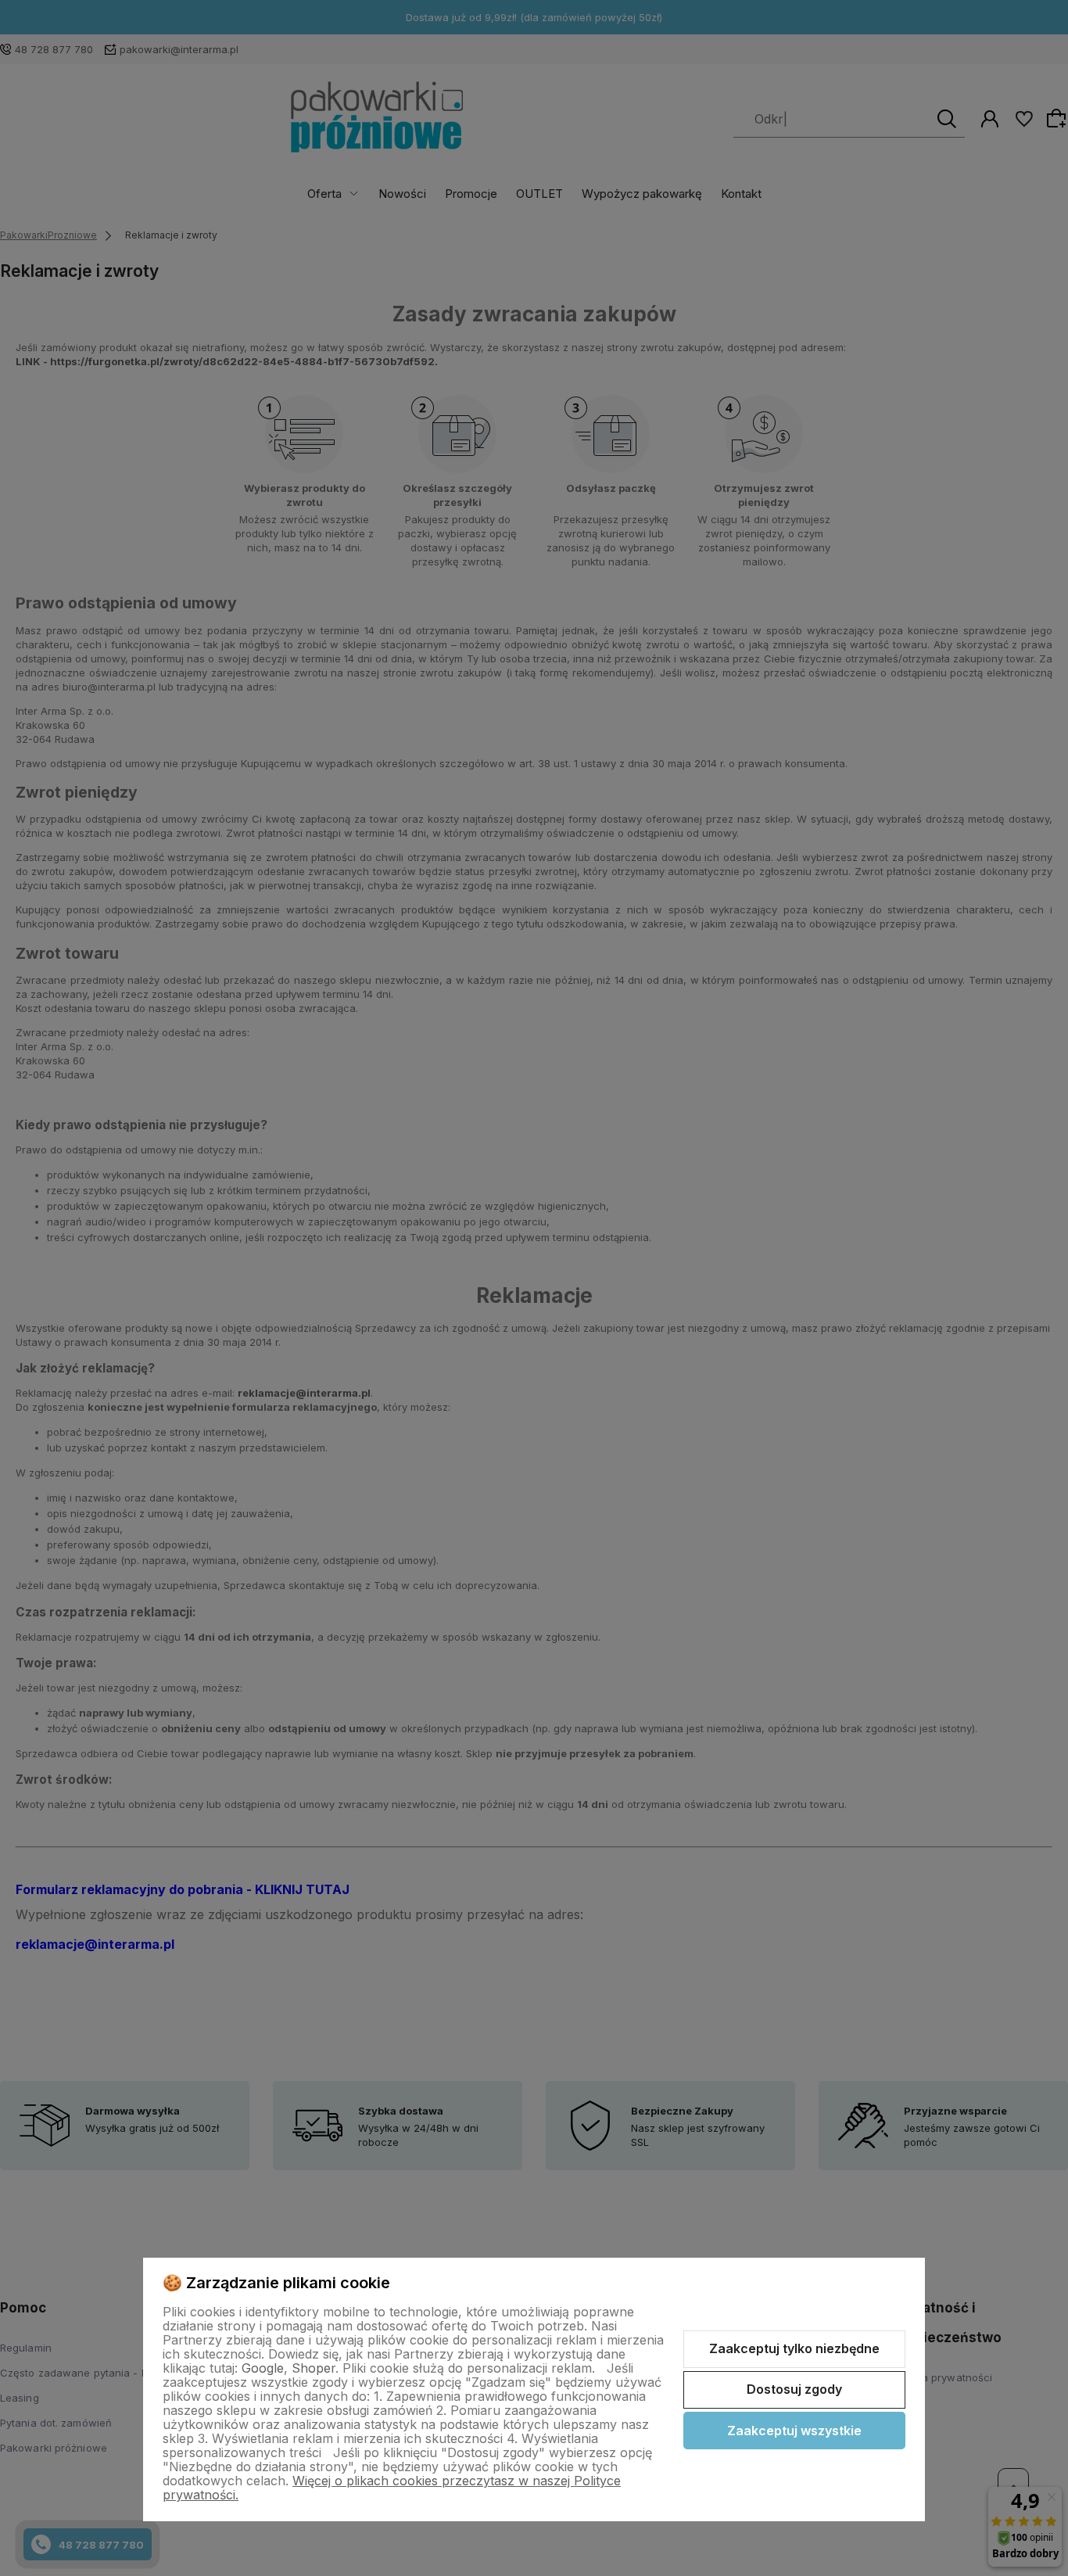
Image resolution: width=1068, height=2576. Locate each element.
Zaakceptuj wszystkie (794, 2431)
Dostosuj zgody (794, 2389)
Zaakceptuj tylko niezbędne (794, 2348)
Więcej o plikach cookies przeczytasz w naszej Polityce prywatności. (392, 2488)
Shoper (314, 2368)
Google (263, 2368)
